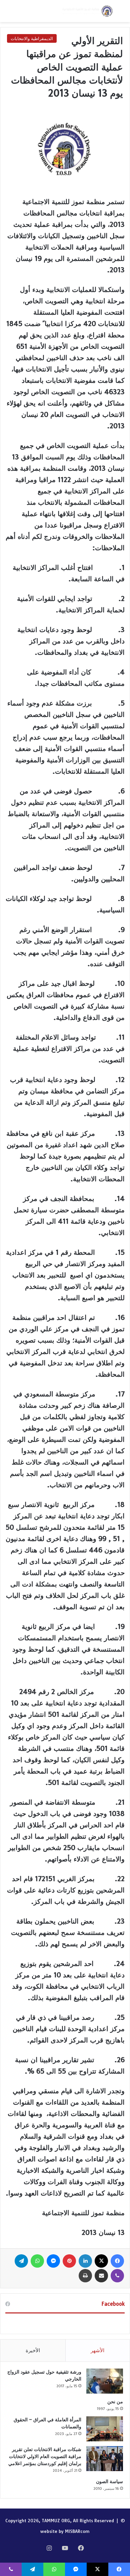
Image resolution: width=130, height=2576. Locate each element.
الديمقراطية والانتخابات (32, 38)
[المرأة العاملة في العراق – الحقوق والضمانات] (105, 2429)
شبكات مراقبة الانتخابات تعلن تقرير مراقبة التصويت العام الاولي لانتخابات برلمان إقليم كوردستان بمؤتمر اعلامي (45, 2456)
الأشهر (97, 2350)
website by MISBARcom (65, 2531)
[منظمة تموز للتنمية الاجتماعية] (87, 11)
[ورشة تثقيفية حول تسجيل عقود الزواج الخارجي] (105, 2381)
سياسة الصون (109, 2481)
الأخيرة (33, 2350)
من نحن (115, 2402)
